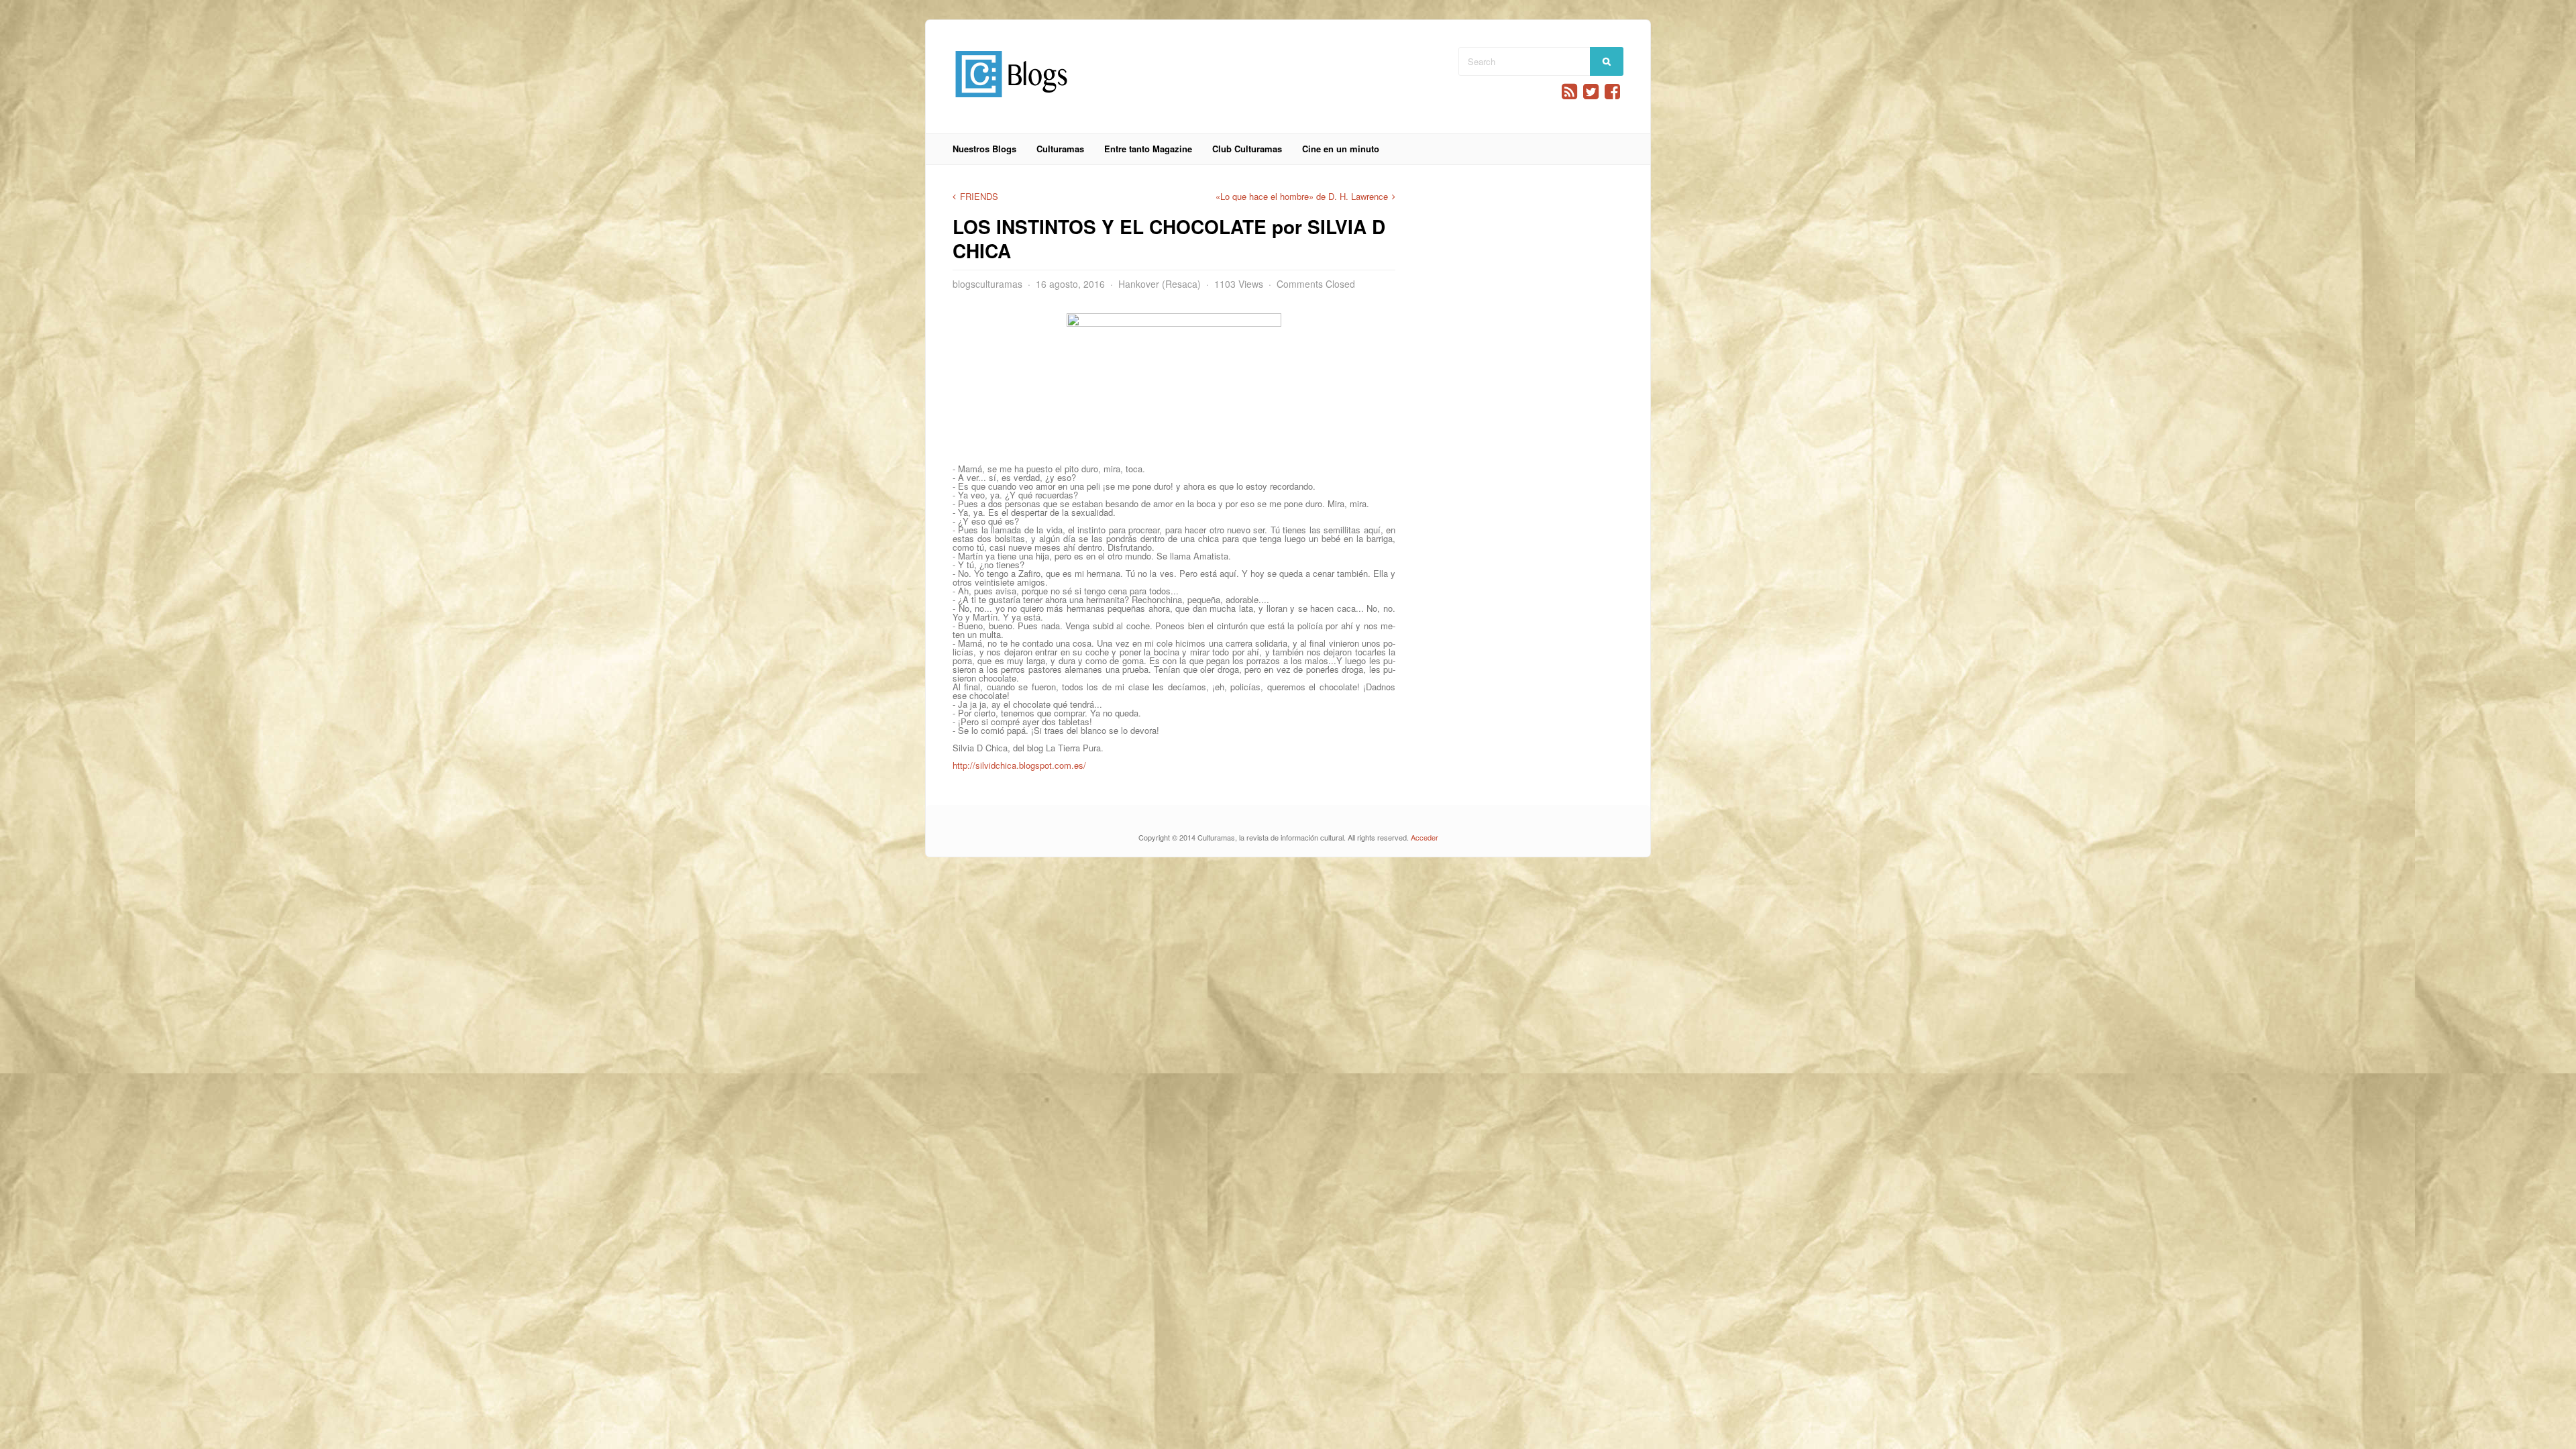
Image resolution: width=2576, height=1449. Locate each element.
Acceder (1425, 837)
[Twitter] (1591, 92)
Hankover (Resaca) (1160, 284)
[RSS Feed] (1569, 92)
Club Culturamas (1247, 149)
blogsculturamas (987, 284)
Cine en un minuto (1341, 149)
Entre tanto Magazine (1148, 149)
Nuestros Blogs (984, 149)
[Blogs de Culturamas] (1011, 102)
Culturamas (1060, 149)
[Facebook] (1612, 92)
